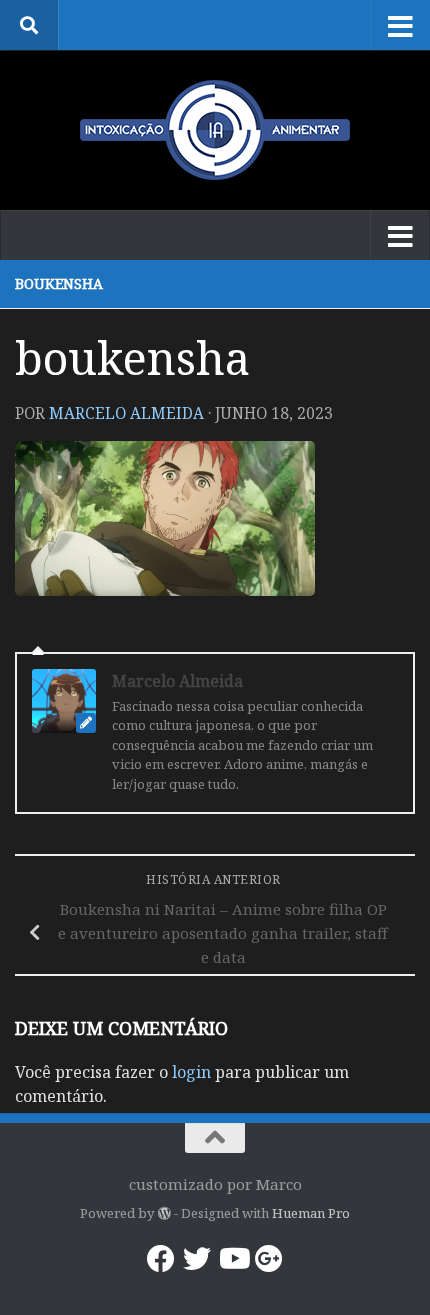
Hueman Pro (311, 1213)
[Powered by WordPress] (163, 1213)
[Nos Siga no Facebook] (161, 1259)
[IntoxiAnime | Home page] (215, 130)
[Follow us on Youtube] (233, 1259)
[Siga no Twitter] (197, 1259)
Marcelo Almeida (126, 413)
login (191, 1072)
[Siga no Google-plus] (269, 1259)
